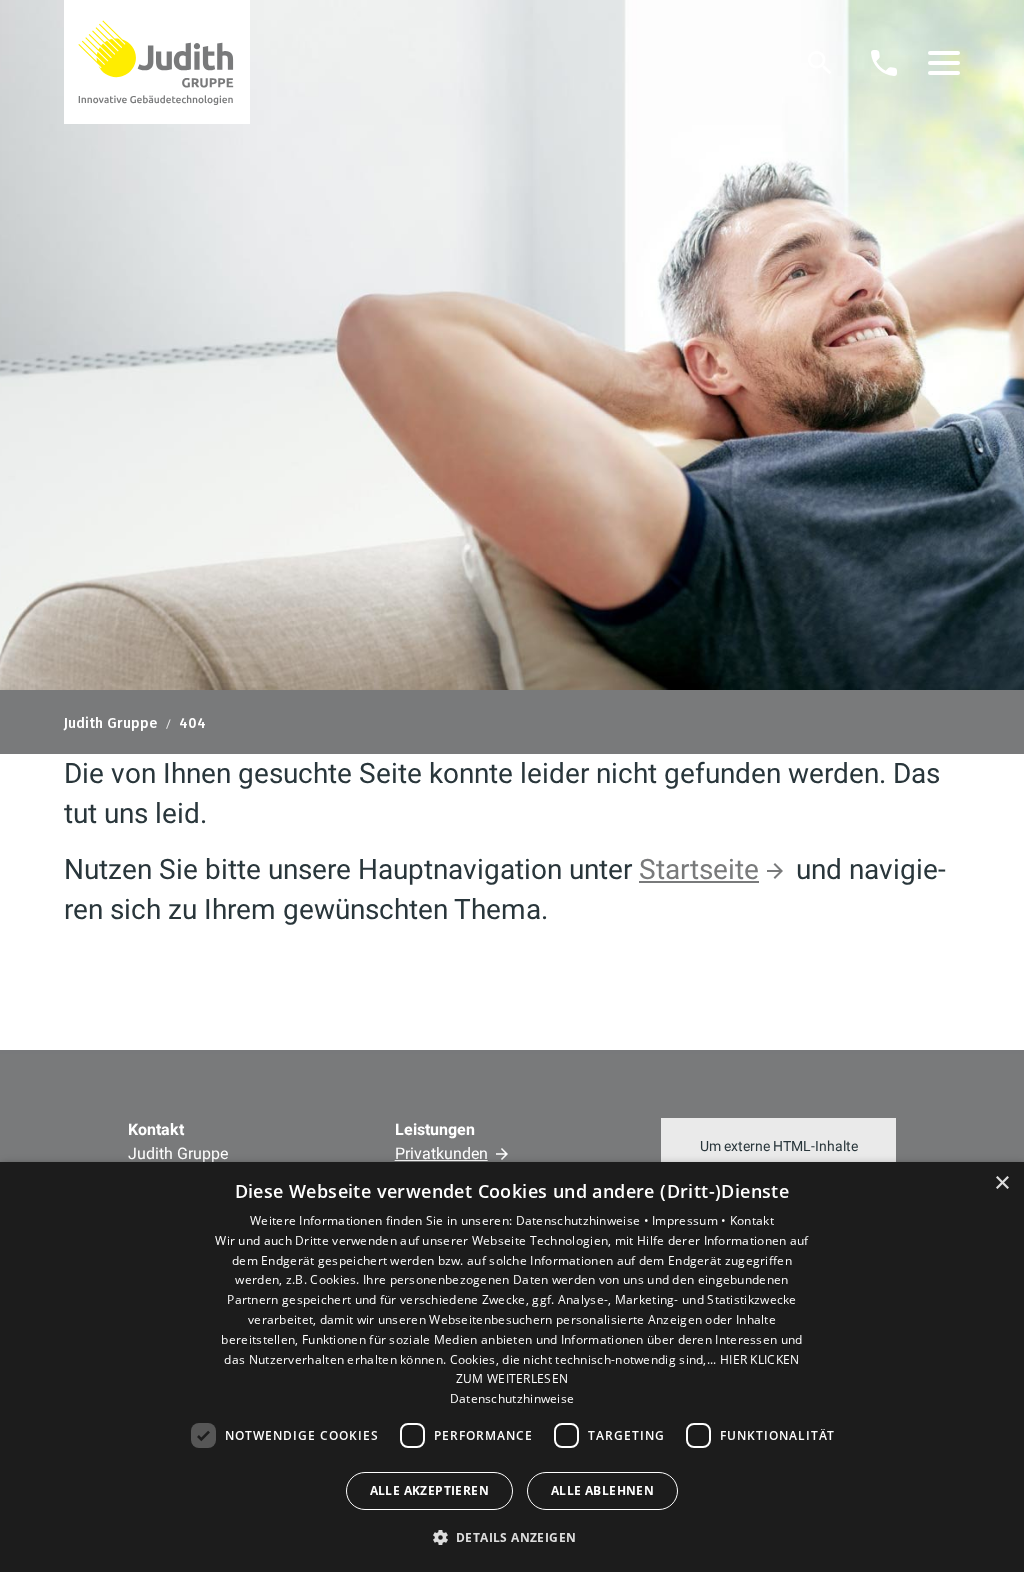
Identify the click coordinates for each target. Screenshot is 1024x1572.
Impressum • (691, 1220)
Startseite (699, 869)
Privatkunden (441, 1153)
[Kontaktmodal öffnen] (884, 63)
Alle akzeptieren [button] (429, 1490)
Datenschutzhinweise (512, 1398)
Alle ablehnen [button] (602, 1490)
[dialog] (512, 1367)
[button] (944, 63)
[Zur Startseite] (157, 62)
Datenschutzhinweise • (584, 1220)
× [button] (1001, 1183)
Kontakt (752, 1220)
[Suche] (820, 63)
